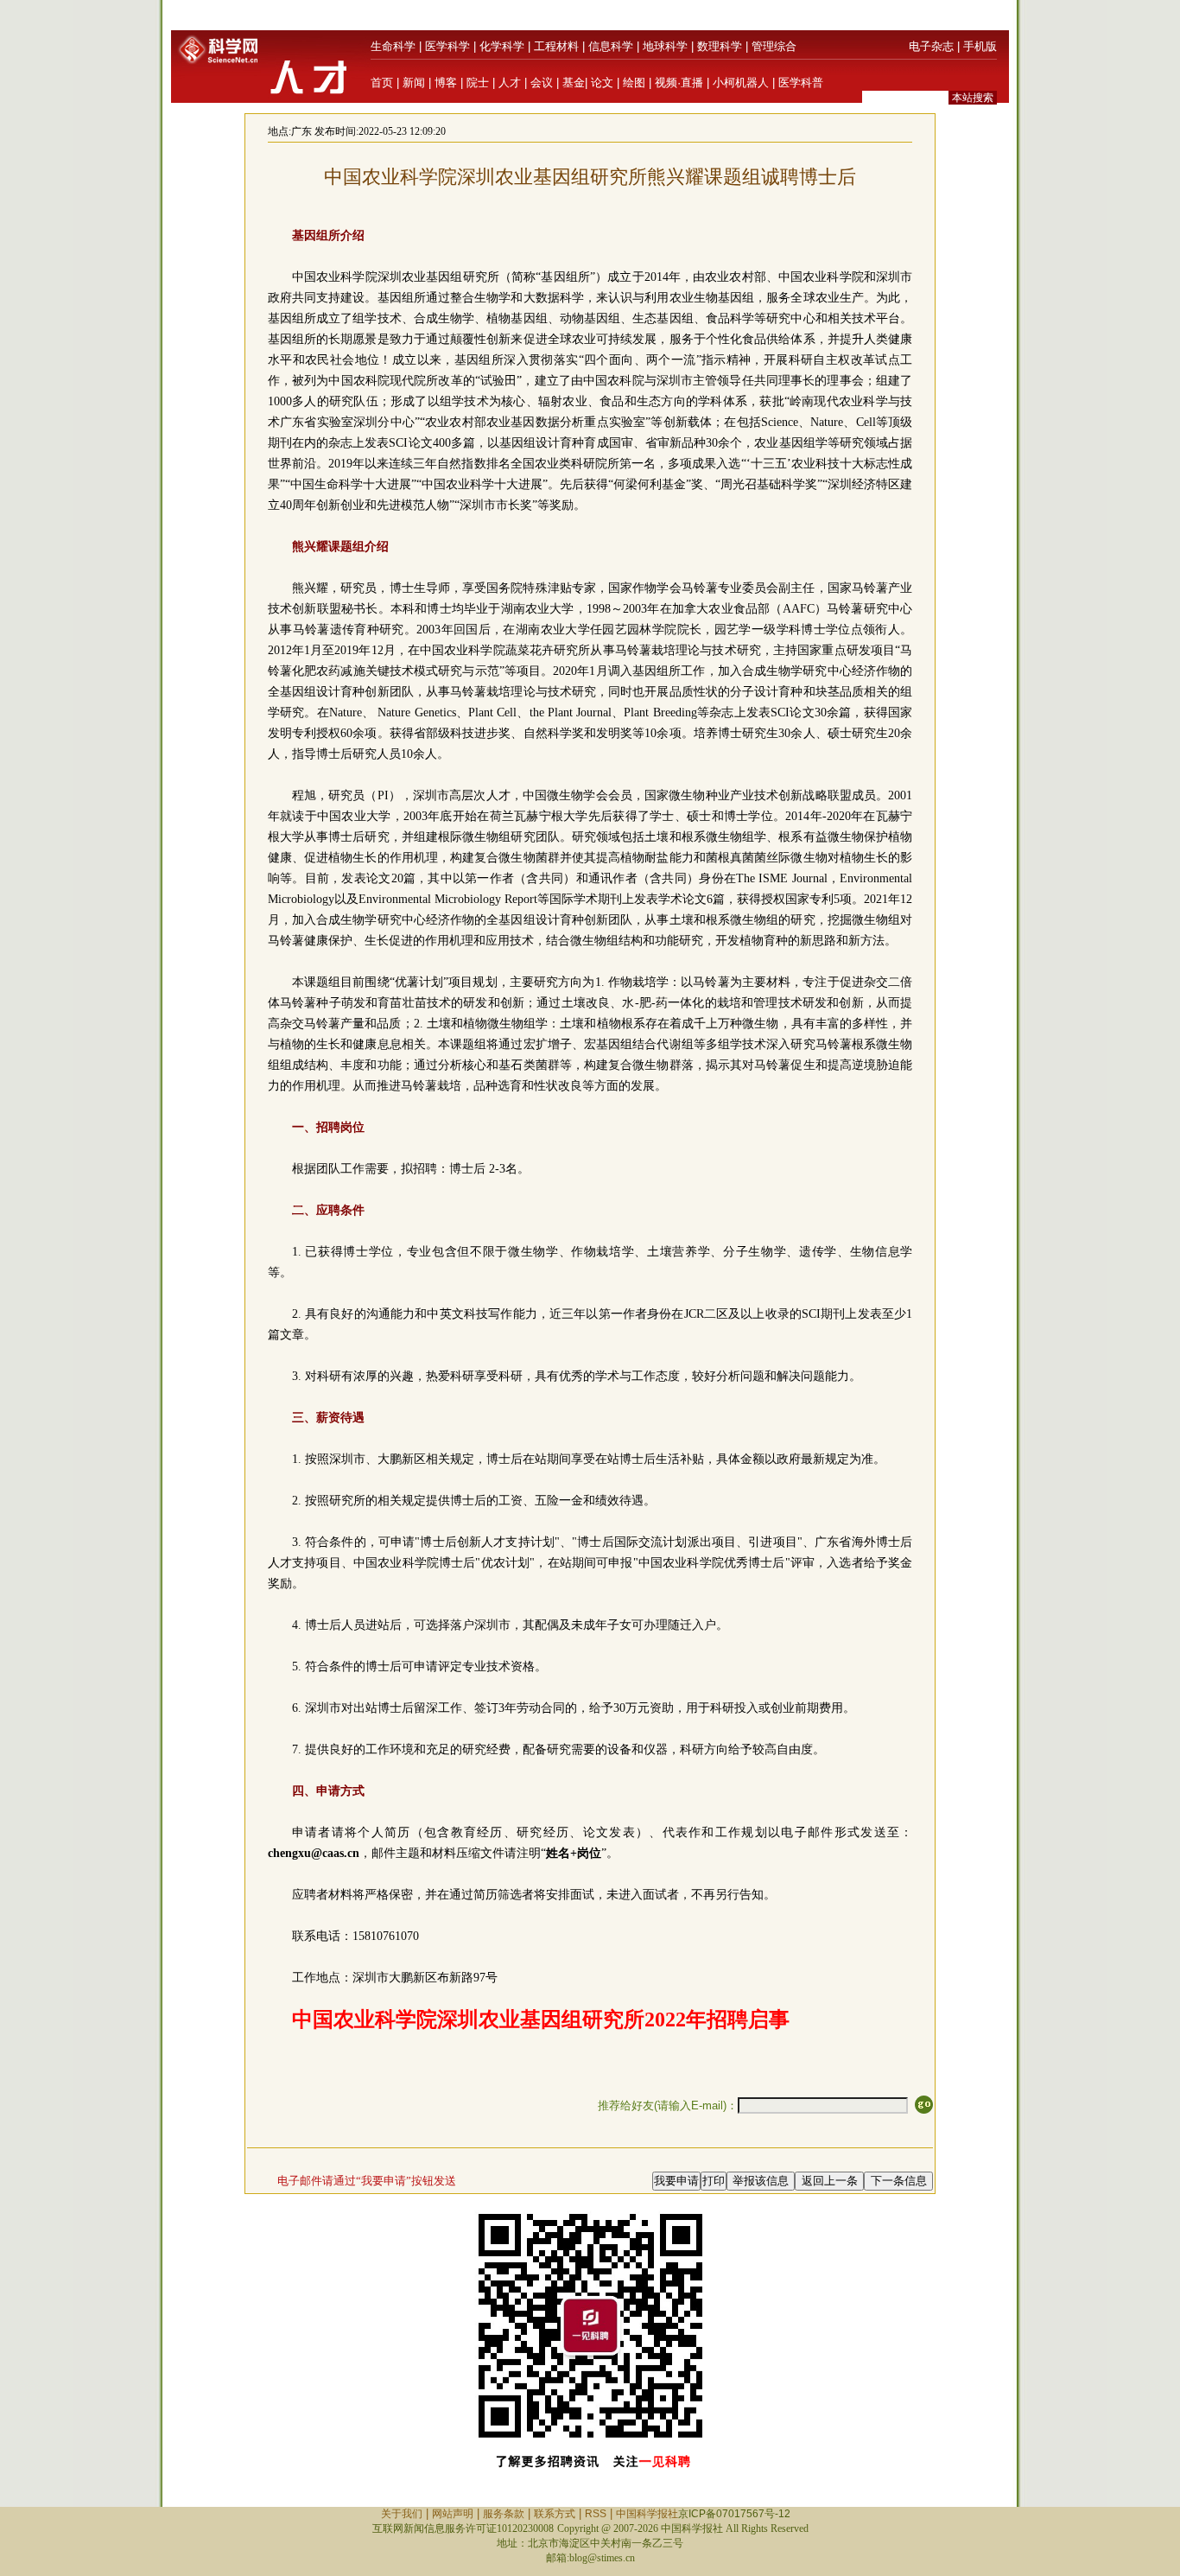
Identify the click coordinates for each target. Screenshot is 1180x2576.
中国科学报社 (647, 2514)
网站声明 (453, 2514)
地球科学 (665, 46)
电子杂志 (931, 46)
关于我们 (402, 2514)
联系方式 (555, 2514)
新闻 (414, 83)
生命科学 (393, 46)
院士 (478, 83)
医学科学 (447, 46)
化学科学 (502, 46)
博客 (446, 83)
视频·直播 (679, 83)
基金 (574, 83)
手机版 (980, 46)
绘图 (634, 83)
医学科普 (801, 83)
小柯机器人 (741, 83)
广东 (301, 131)
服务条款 (504, 2514)
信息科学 (611, 46)
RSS (596, 2514)
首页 (382, 83)
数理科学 (720, 46)
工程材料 (556, 46)
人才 (510, 83)
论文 (602, 83)
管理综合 (774, 46)
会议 (542, 83)
